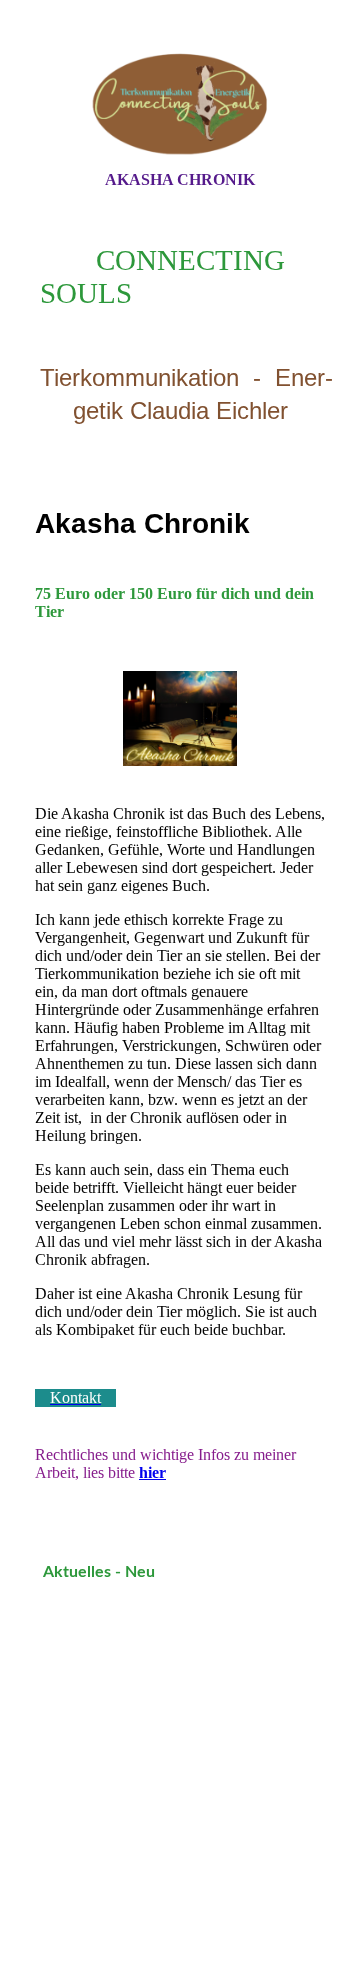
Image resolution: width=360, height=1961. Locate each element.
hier (152, 1472)
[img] (180, 103)
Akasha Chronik (180, 179)
